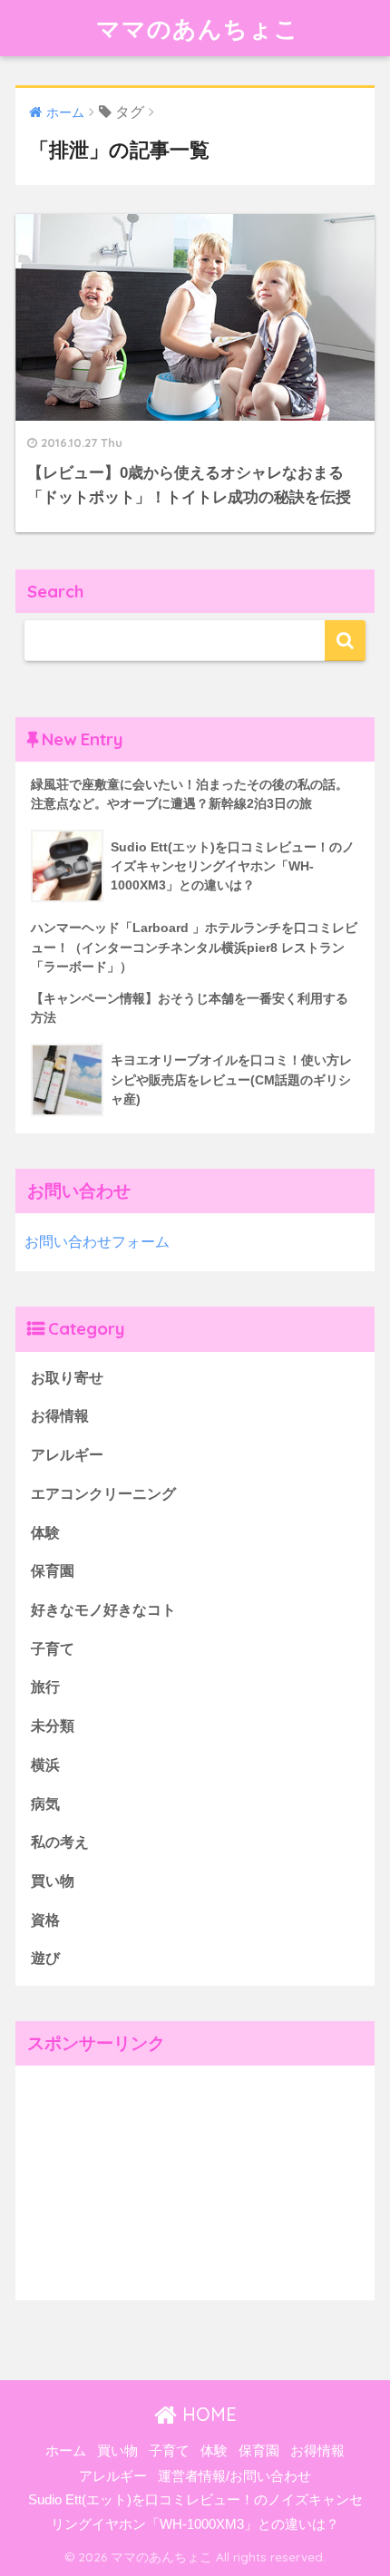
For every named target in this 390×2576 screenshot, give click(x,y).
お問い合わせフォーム (97, 1242)
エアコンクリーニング (103, 1494)
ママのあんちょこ (198, 28)
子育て (53, 1649)
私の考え (60, 1842)
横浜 (45, 1765)
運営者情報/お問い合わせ (234, 2476)
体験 (45, 1533)
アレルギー (67, 1455)
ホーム (66, 2451)
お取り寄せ (67, 1378)
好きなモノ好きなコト (103, 1610)
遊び (45, 1958)
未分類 (53, 1726)
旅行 (45, 1687)
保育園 (53, 1571)
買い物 (53, 1881)
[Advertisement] (151, 2179)
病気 (45, 1804)
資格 (45, 1920)
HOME (207, 2414)
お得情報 (60, 1416)
